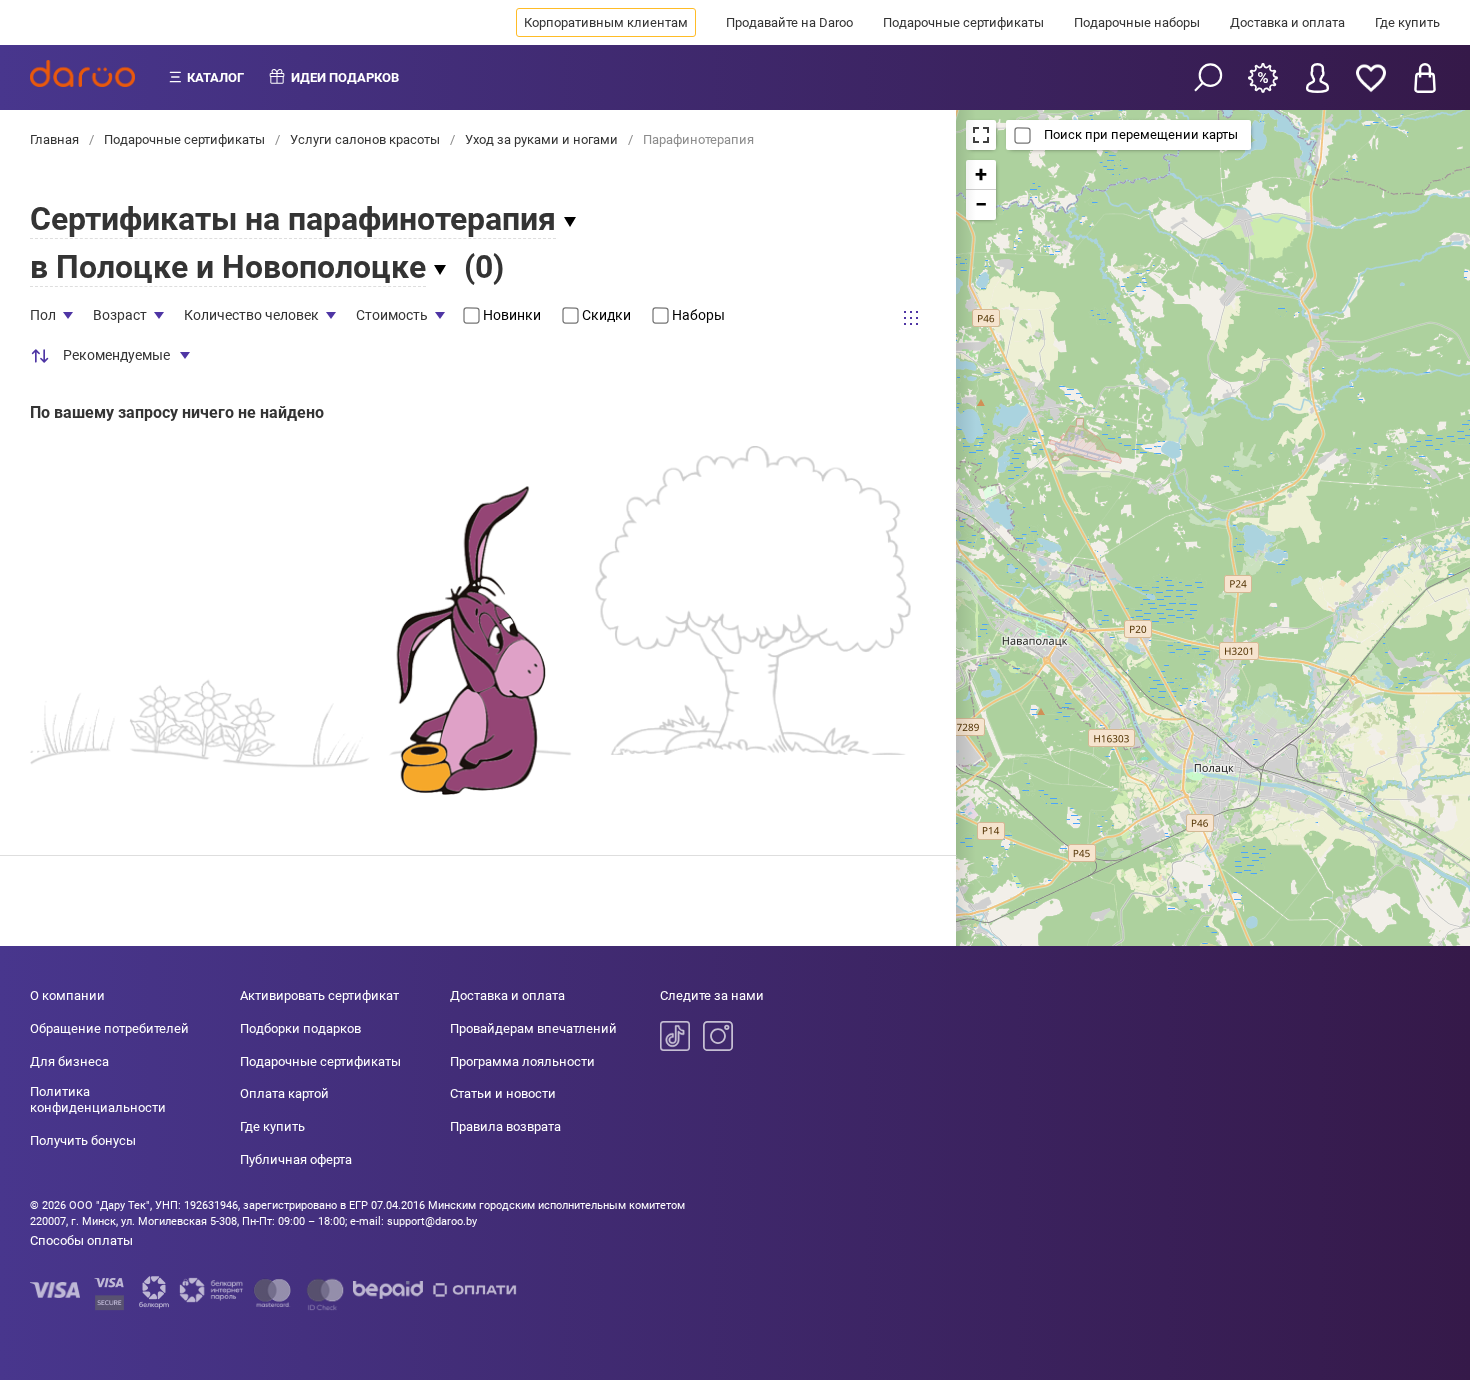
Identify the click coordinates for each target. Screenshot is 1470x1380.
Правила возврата (505, 1126)
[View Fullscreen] (981, 135)
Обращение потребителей (109, 1028)
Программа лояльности (522, 1061)
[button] (981, 175)
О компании (67, 995)
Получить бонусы (83, 1140)
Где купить (1407, 22)
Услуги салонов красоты (365, 139)
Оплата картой (284, 1093)
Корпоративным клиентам (606, 22)
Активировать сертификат (319, 995)
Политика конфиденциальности (98, 1099)
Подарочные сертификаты (963, 22)
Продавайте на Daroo (789, 22)
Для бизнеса (69, 1061)
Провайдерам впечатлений (533, 1028)
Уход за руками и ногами (541, 139)
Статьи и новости (503, 1093)
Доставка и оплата (1287, 22)
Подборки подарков (300, 1028)
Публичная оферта (296, 1159)
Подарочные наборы (1137, 22)
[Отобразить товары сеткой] (911, 318)
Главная (56, 139)
